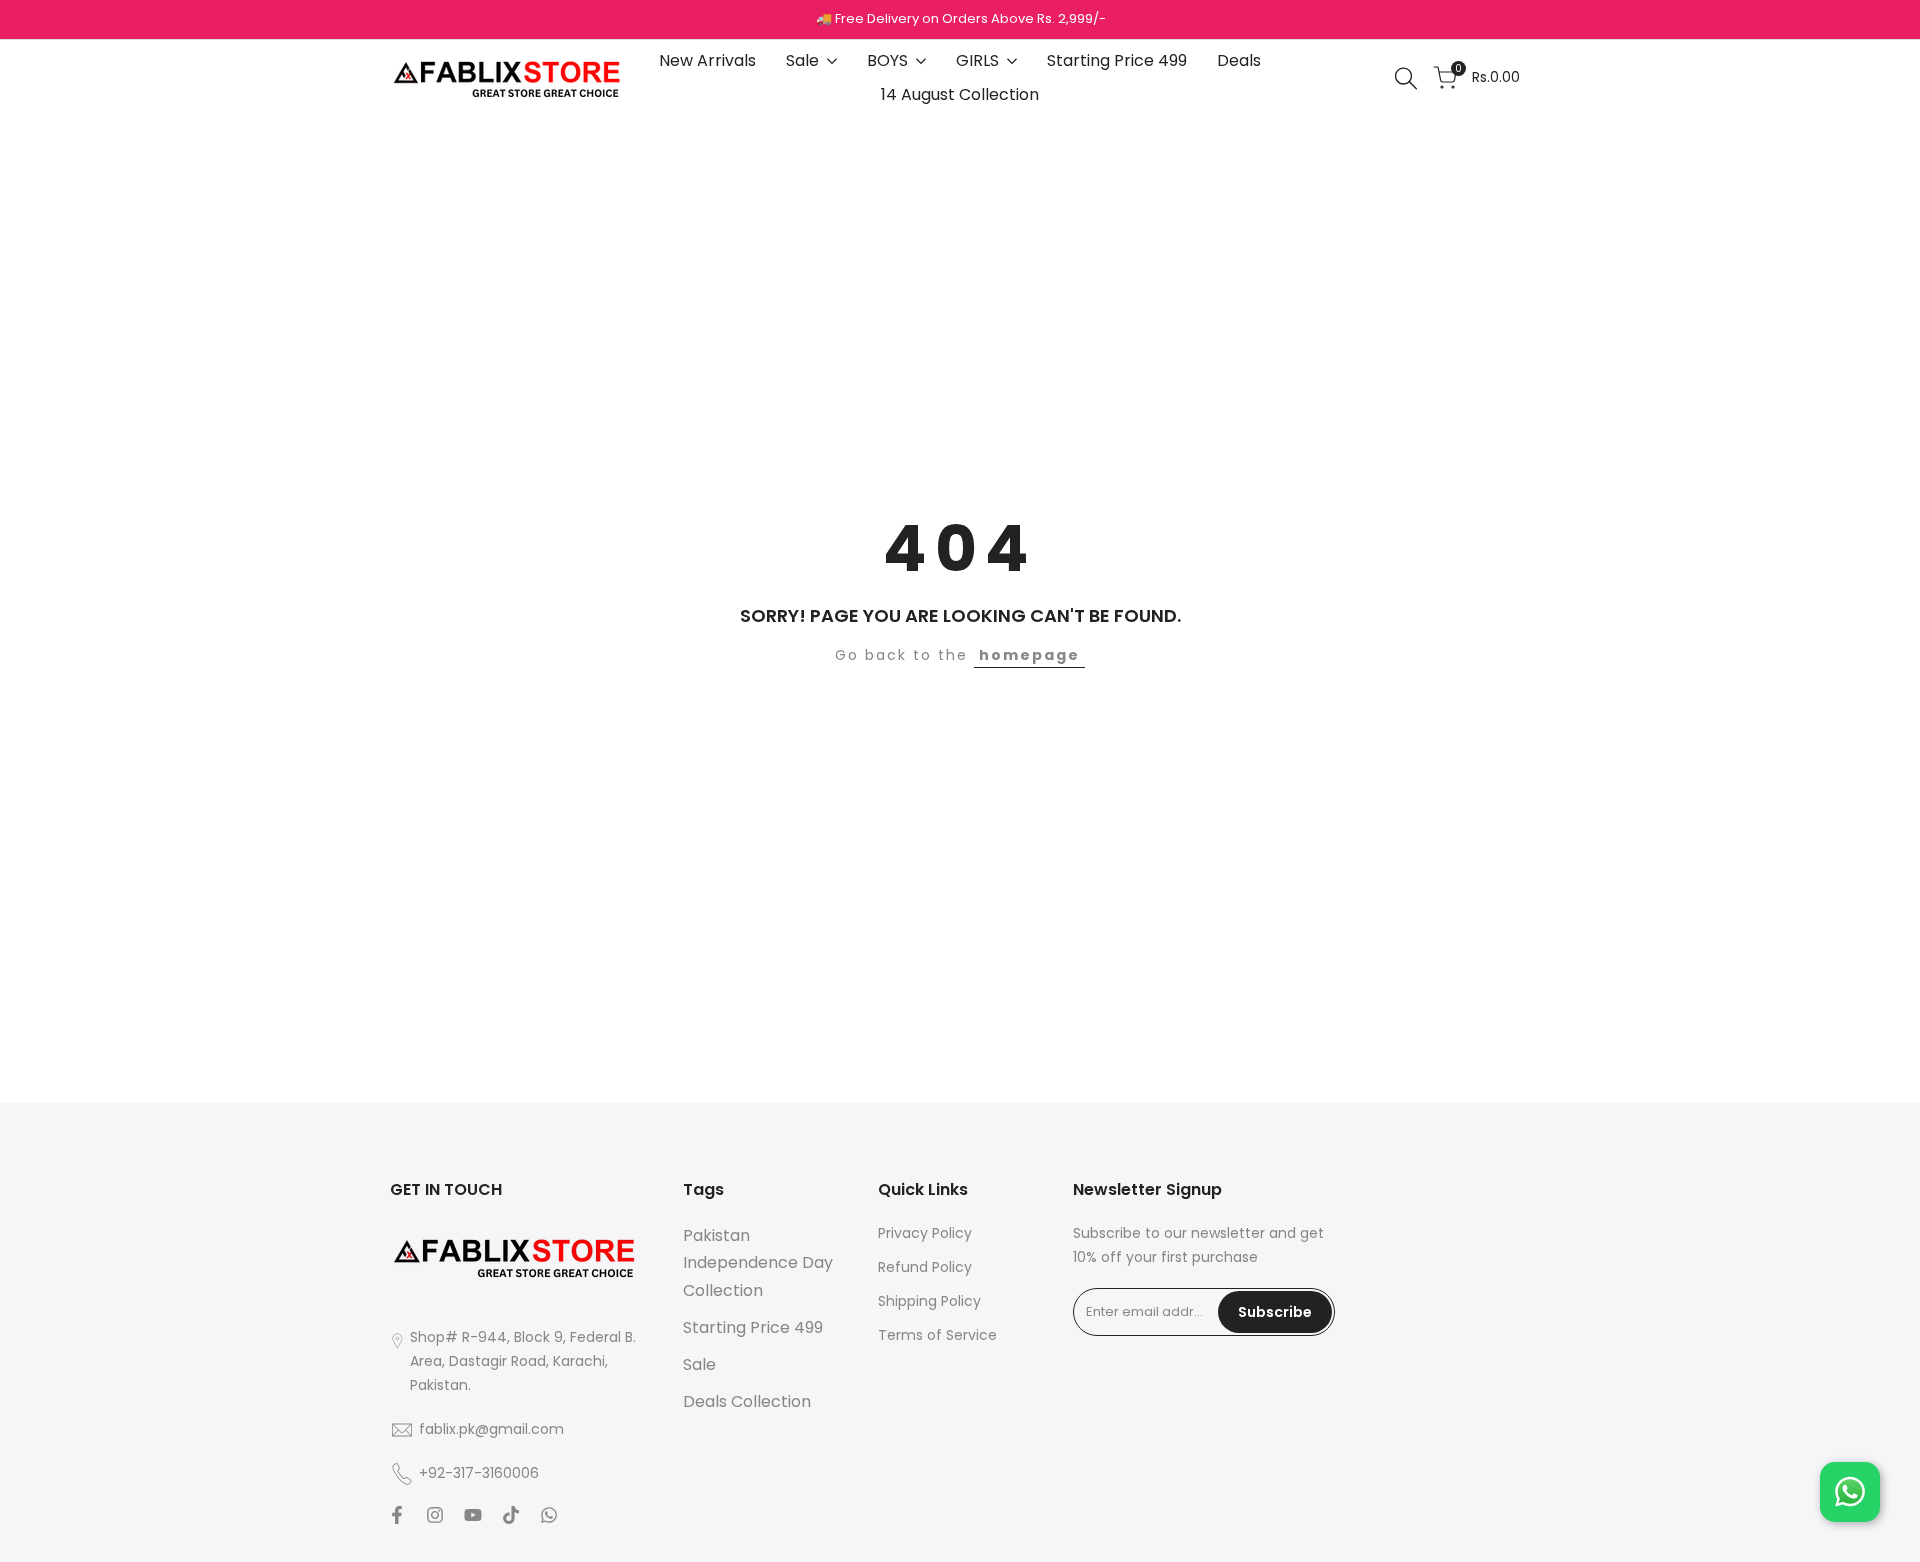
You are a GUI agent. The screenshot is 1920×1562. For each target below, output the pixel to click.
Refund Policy (925, 1267)
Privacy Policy (925, 1233)
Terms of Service (937, 1335)
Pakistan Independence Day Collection (758, 1262)
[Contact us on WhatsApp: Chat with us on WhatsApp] (1850, 1492)
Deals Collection (747, 1401)
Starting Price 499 (753, 1327)
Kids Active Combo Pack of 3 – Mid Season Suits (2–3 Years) (237, 1467)
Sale (699, 1364)
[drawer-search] (1406, 78)
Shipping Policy (929, 1301)
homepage (1029, 655)
